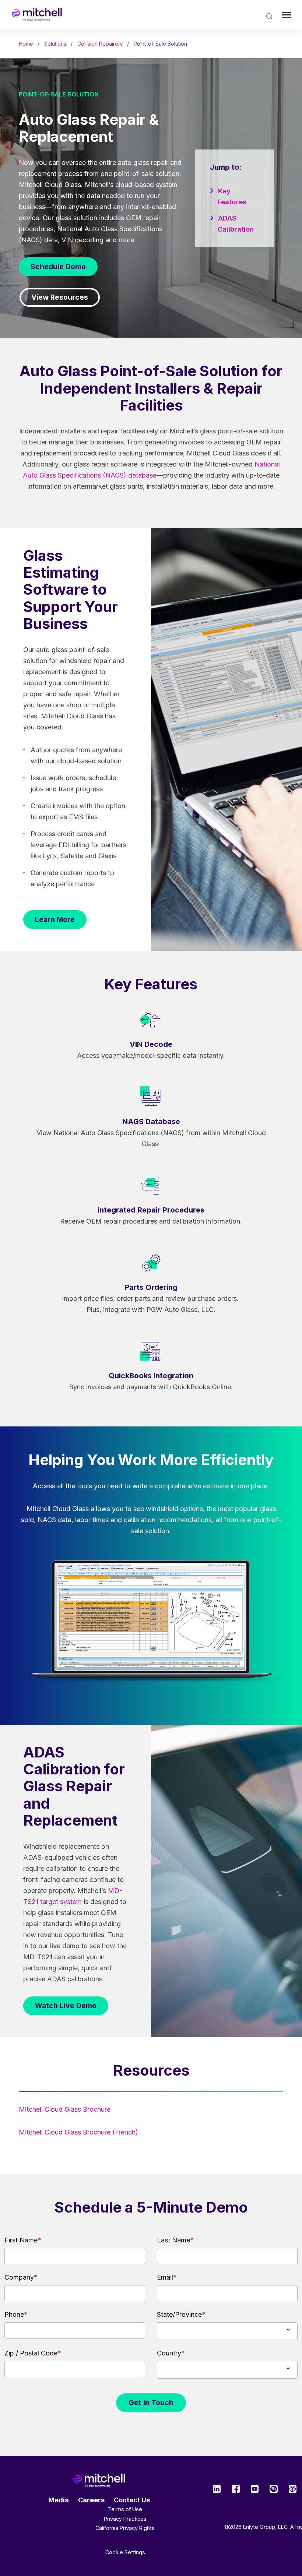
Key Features (232, 196)
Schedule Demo (58, 267)
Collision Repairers (100, 44)
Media (59, 2500)
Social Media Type (217, 2489)
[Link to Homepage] (37, 15)
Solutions (55, 44)
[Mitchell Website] (99, 2480)
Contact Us (132, 2500)
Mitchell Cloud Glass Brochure (65, 2109)
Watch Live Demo (66, 2006)
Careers (91, 2500)
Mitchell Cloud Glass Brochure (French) (78, 2132)
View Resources (60, 297)
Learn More (55, 919)
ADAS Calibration (236, 224)
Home (26, 44)
